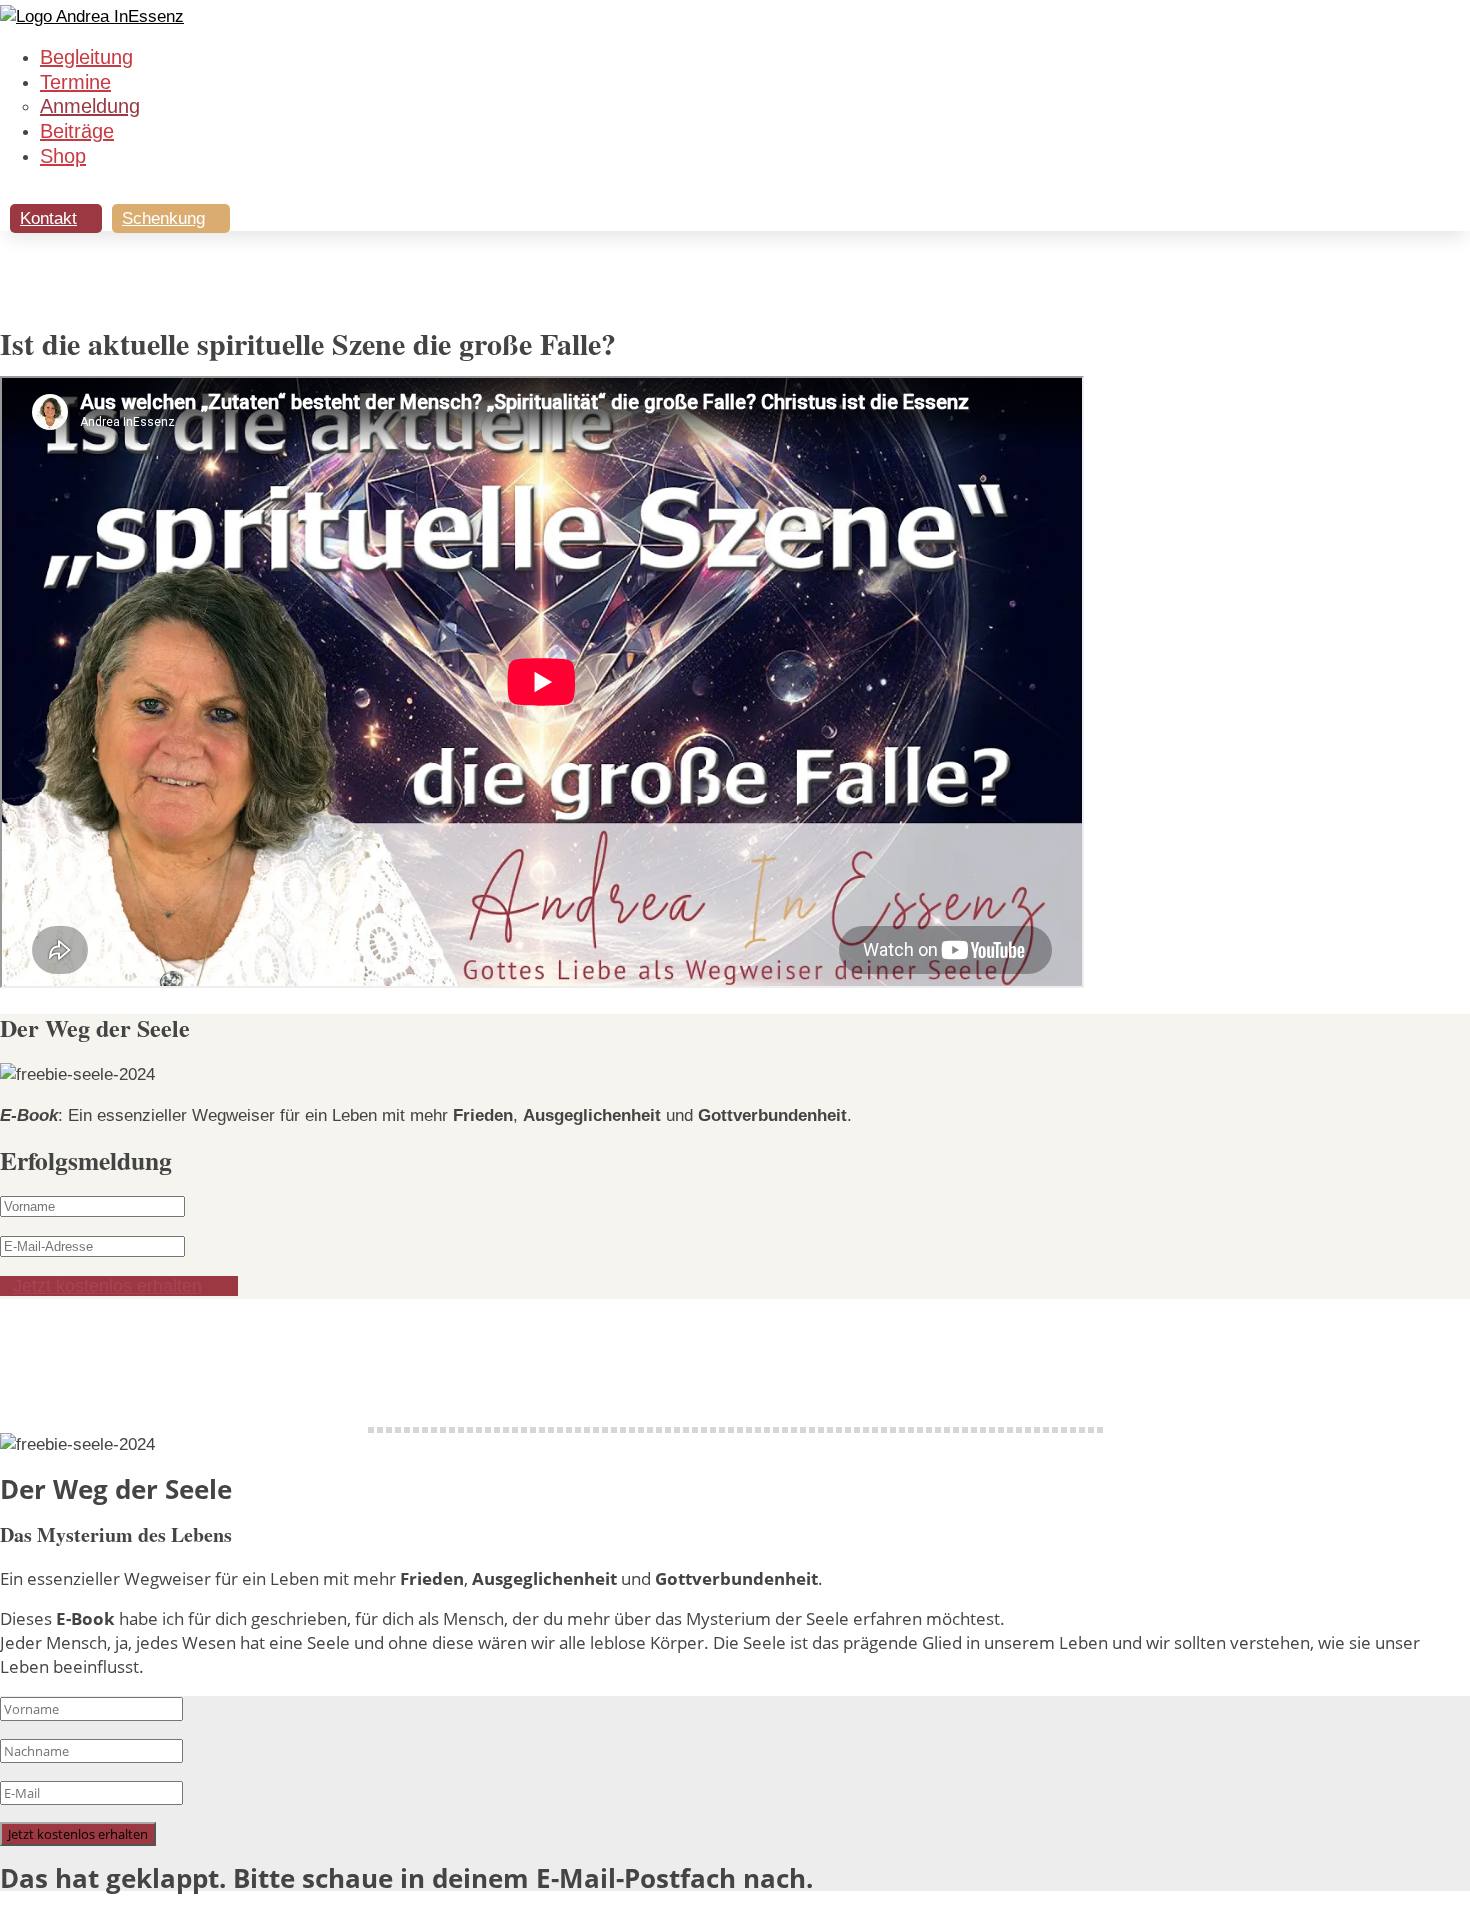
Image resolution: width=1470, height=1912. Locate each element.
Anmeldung (90, 106)
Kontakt (48, 218)
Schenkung (163, 218)
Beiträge (77, 131)
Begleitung (86, 57)
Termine (75, 82)
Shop (63, 156)
